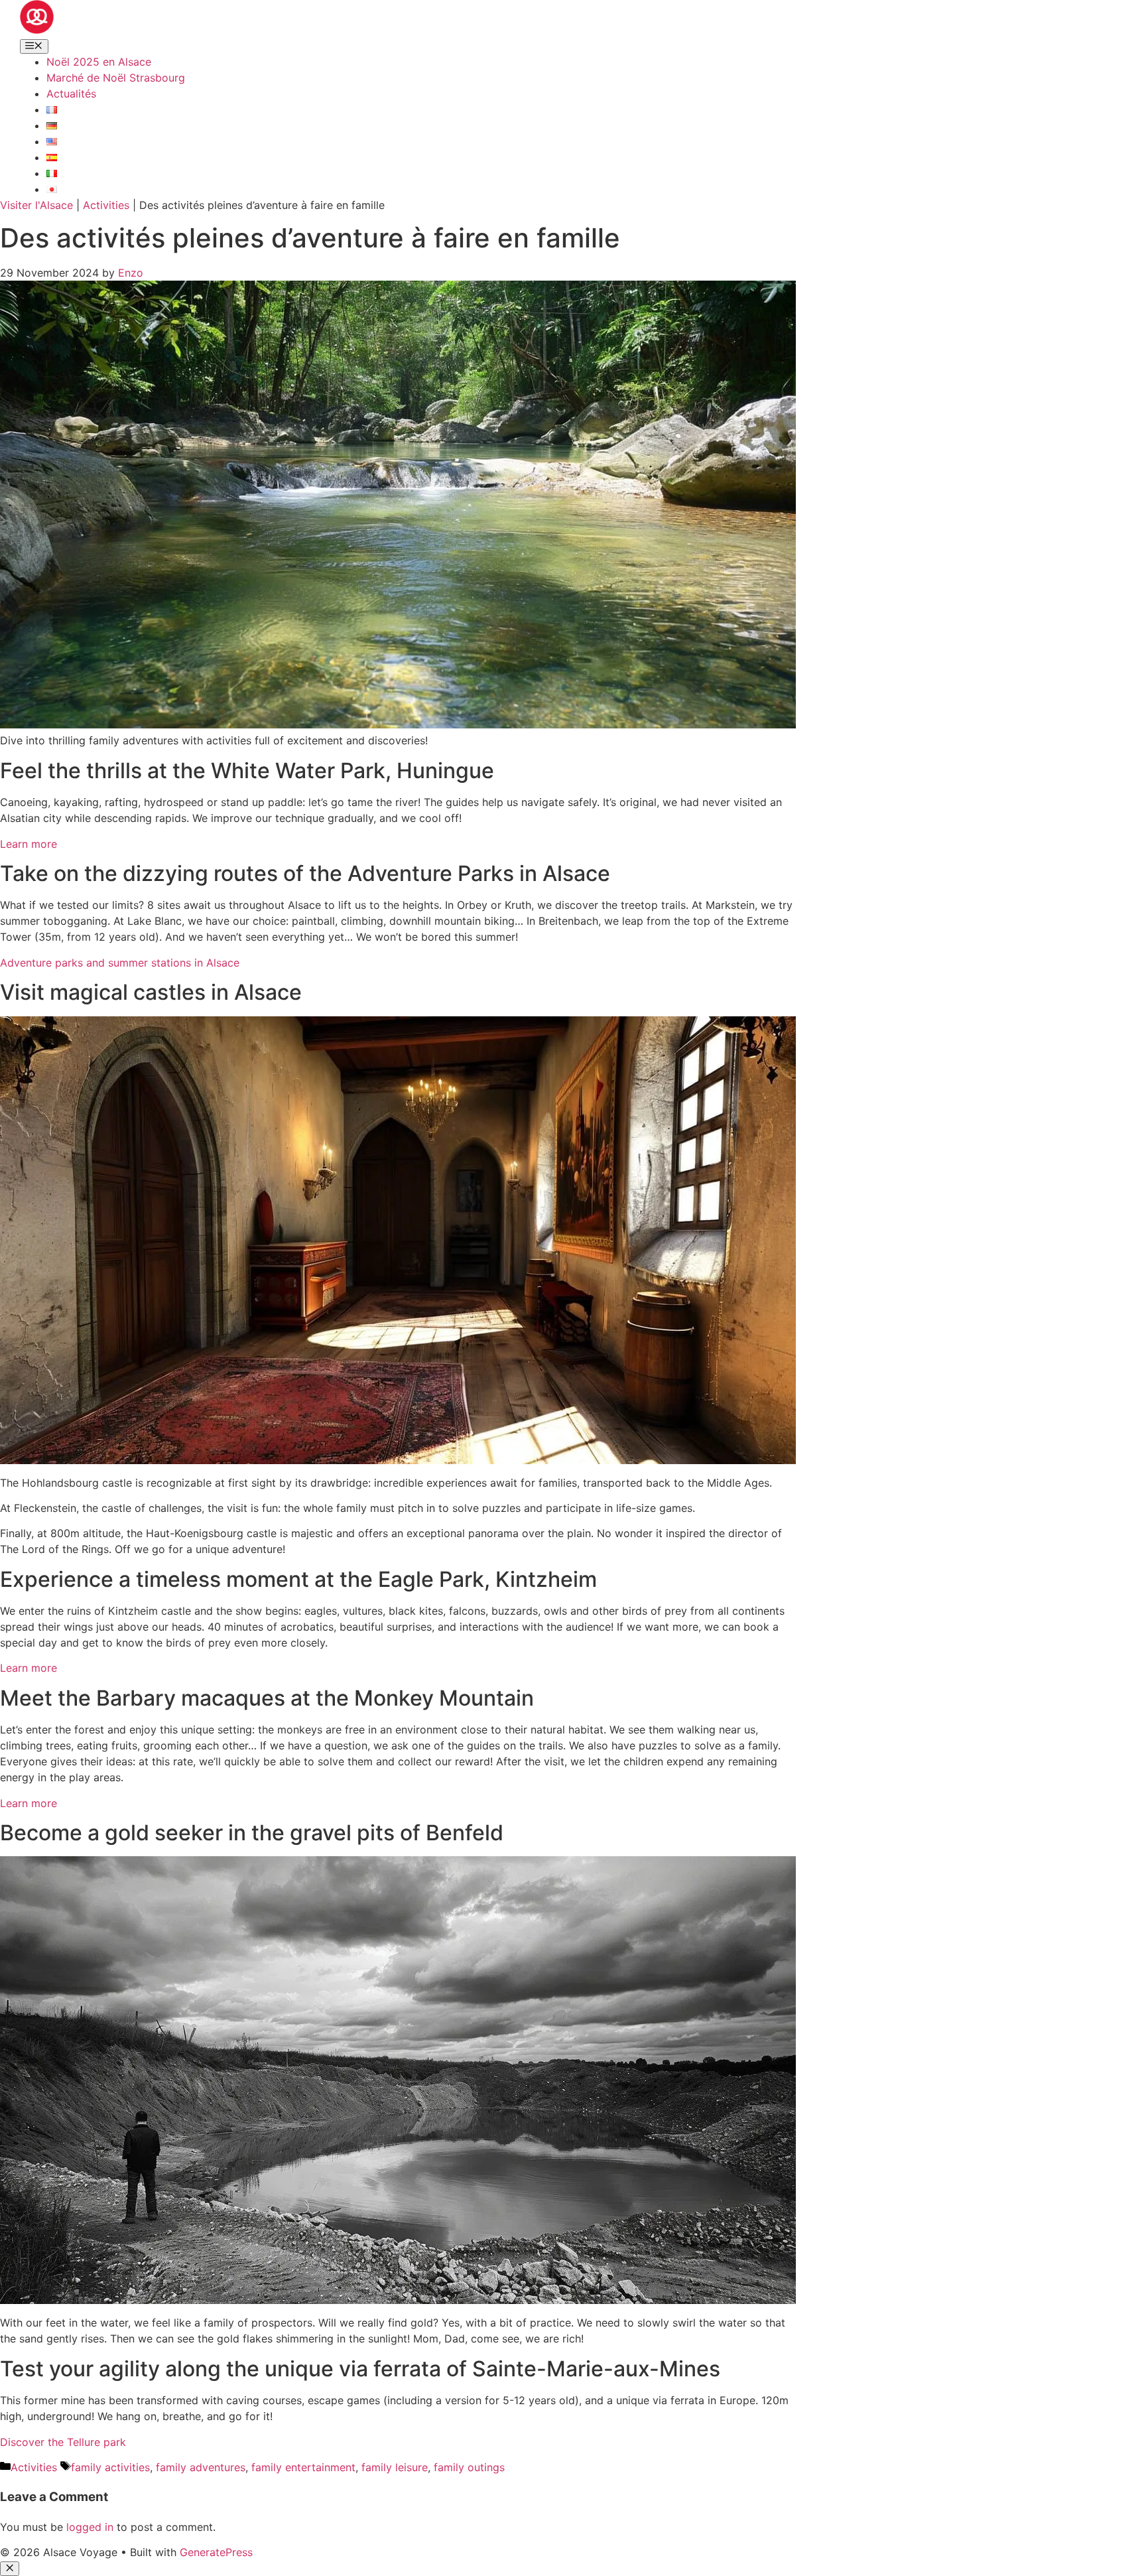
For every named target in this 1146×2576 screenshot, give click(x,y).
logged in (90, 2527)
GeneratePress (216, 2552)
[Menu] (34, 46)
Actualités (71, 94)
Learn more (29, 844)
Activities (106, 205)
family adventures (201, 2467)
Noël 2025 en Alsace (99, 62)
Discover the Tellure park (63, 2442)
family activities (110, 2467)
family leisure (395, 2467)
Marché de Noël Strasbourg (116, 78)
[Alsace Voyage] (37, 30)
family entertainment (303, 2467)
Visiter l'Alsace (36, 205)
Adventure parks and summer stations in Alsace (120, 963)
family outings (469, 2467)
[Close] (10, 2569)
